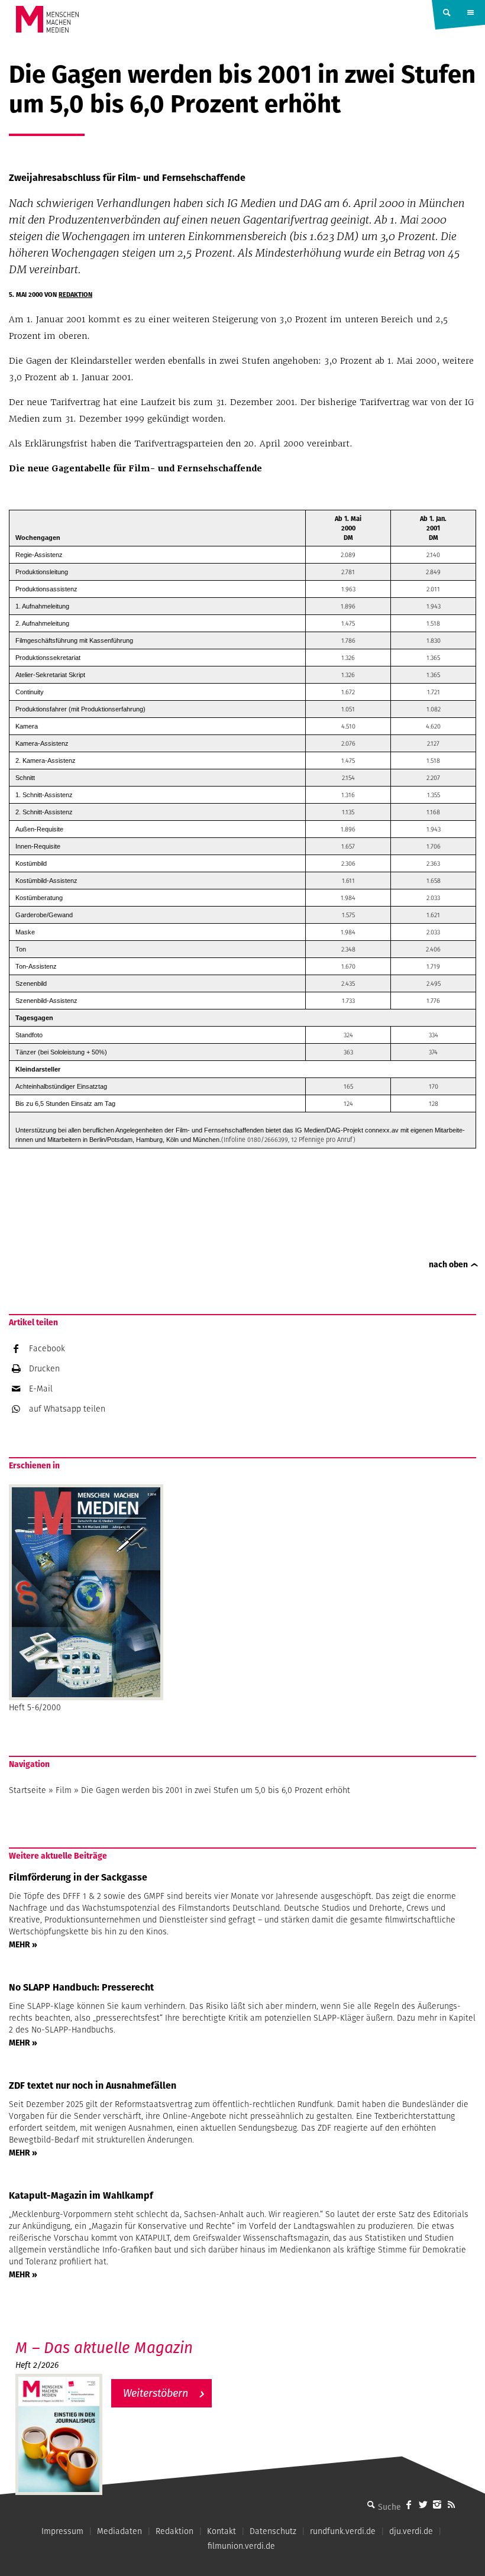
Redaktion (75, 295)
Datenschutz (273, 2531)
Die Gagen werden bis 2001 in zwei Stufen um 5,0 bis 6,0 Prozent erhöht (216, 1790)
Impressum (62, 2531)
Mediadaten (119, 2531)
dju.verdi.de (411, 2531)
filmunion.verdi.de (241, 2546)
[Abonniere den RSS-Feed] (451, 2504)
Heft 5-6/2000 (35, 1707)
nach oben (448, 1264)
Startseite (28, 1790)
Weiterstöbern (156, 2393)
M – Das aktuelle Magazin (104, 2347)
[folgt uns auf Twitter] (423, 2504)
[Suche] (371, 2504)
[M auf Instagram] (437, 2504)
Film (64, 1790)
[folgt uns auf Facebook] (409, 2504)
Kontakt (222, 2531)
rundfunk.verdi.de (343, 2531)
